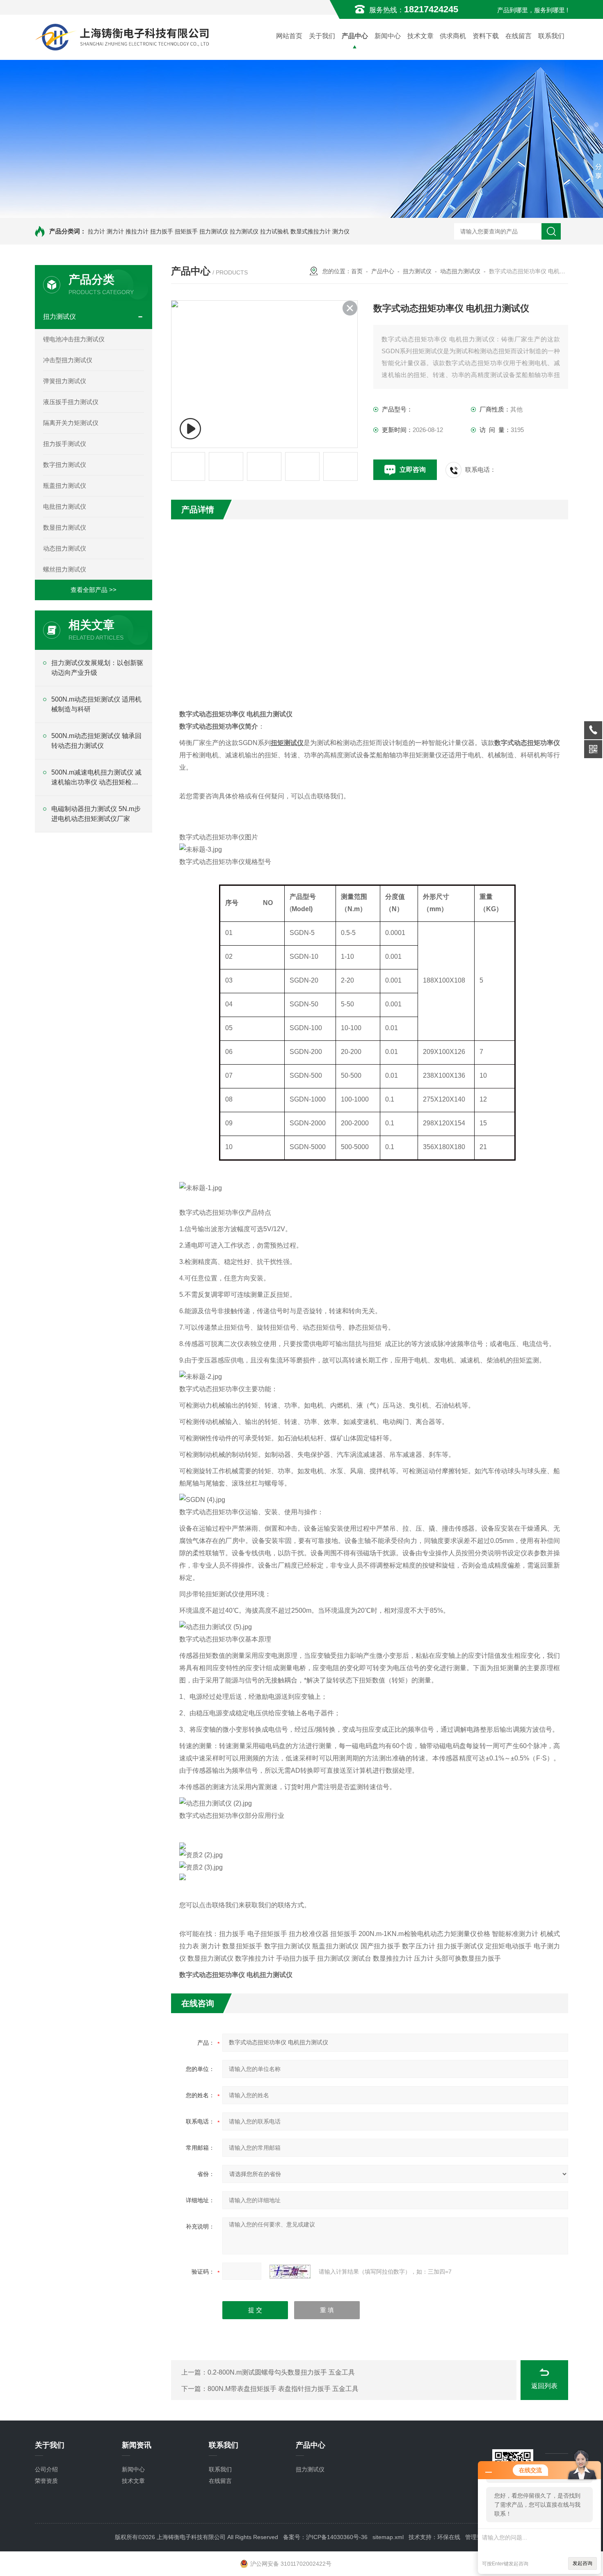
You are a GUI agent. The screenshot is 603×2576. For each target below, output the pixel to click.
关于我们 (322, 36)
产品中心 (355, 36)
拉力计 (96, 231)
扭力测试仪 (214, 231)
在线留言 (518, 36)
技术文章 (420, 36)
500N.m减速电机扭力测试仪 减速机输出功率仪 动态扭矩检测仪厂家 (96, 778)
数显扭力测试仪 (65, 527)
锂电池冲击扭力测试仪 (74, 339)
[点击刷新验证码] (290, 2272)
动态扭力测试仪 (65, 548)
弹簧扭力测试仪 (65, 381)
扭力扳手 (162, 231)
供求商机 (453, 36)
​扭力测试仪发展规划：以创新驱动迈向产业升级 (97, 668)
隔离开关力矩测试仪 (71, 423)
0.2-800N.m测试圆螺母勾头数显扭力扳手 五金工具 (281, 2372)
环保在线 (449, 2537)
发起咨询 (582, 2563)
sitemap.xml (388, 2537)
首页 (357, 271)
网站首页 (289, 36)
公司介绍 (46, 2469)
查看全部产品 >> (94, 590)
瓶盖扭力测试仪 (65, 486)
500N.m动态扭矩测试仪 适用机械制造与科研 (96, 704)
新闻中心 (388, 36)
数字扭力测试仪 (65, 465)
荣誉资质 (46, 2481)
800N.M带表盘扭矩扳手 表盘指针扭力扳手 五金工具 (283, 2389)
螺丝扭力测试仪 (65, 569)
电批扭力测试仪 (65, 506)
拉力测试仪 (244, 231)
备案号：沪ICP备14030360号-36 (325, 2537)
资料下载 (486, 36)
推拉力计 (137, 231)
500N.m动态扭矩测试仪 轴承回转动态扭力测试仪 (96, 741)
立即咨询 (413, 470)
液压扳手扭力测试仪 (71, 402)
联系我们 (551, 36)
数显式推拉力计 (311, 231)
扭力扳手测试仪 (65, 444)
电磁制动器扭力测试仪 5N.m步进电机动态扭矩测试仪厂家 (96, 814)
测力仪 (341, 231)
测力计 (115, 231)
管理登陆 (477, 2537)
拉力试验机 (274, 231)
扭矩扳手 (186, 231)
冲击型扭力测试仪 (68, 360)
